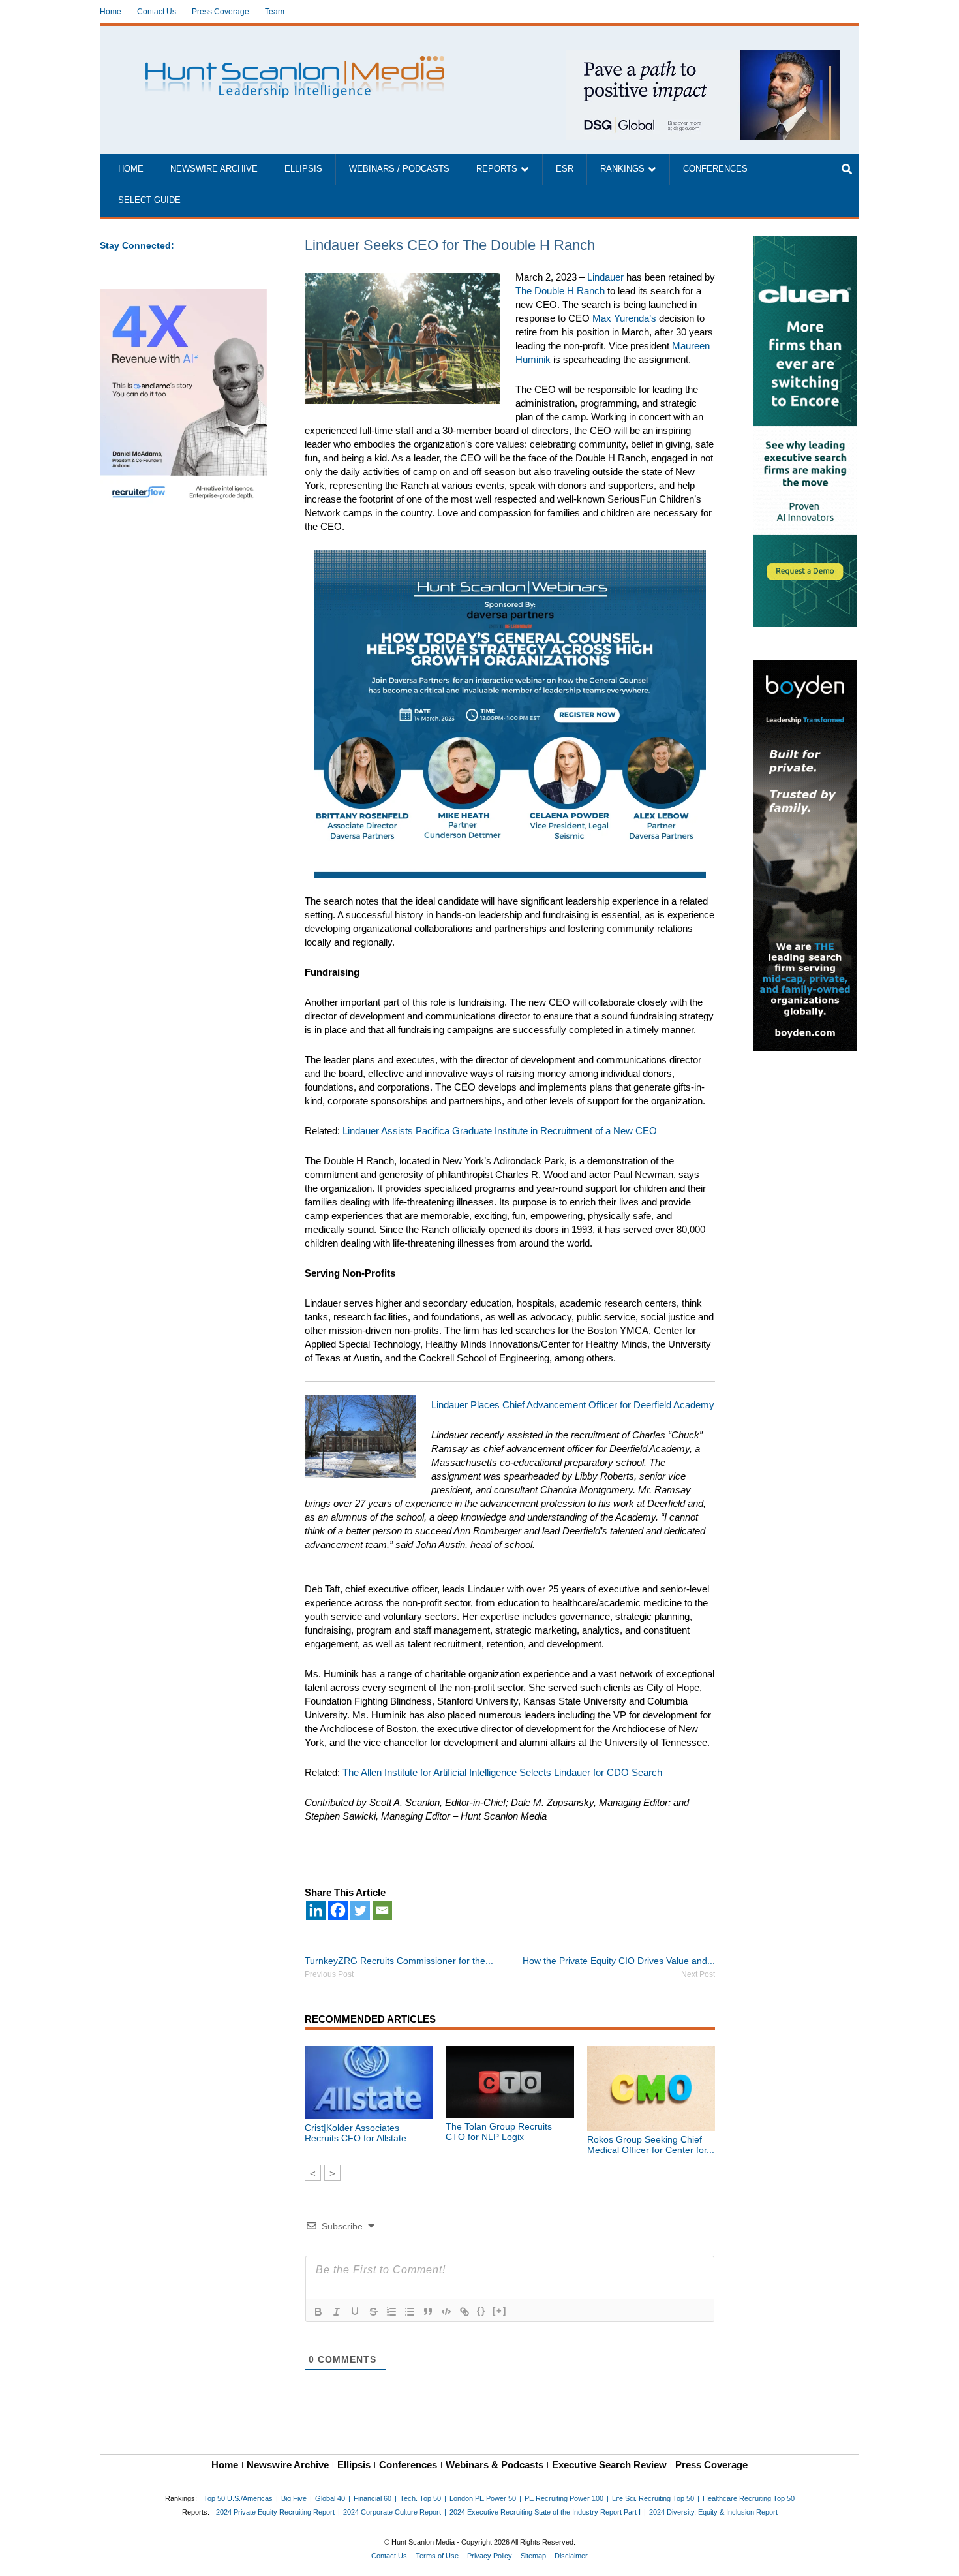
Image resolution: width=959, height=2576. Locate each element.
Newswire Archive (214, 169)
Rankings (622, 169)
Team (275, 12)
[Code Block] (446, 2312)
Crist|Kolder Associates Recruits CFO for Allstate (356, 2133)
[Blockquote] (428, 2312)
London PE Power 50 (483, 2498)
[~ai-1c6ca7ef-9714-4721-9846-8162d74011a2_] (703, 57)
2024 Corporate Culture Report (392, 2512)
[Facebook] (338, 1910)
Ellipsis (303, 169)
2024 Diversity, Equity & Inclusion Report (713, 2512)
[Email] (382, 1910)
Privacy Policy (490, 2556)
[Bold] (318, 2312)
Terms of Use (437, 2556)
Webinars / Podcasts (399, 169)
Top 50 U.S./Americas (238, 2498)
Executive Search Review (609, 2465)
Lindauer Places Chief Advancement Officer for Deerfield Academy (573, 1405)
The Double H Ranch (560, 291)
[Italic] (337, 2312)
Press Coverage (221, 12)
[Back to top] (940, 2557)
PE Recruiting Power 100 (564, 2498)
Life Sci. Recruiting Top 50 (653, 2498)
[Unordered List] (410, 2312)
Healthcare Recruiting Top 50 (749, 2498)
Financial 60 (373, 2498)
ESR (565, 169)
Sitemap (533, 2556)
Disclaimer (571, 2556)
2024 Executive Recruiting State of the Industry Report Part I (545, 2512)
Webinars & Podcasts (495, 2465)
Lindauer (605, 277)
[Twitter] (360, 1910)
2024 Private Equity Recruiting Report (275, 2512)
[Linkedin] (316, 1910)
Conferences (715, 169)
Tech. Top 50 (420, 2498)
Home (111, 12)
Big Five (294, 2498)
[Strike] (373, 2312)
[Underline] (355, 2312)
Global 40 (330, 2498)
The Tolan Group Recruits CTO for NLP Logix (499, 2132)
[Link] (464, 2312)
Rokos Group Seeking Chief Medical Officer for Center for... (651, 2145)
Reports (497, 169)
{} (481, 2311)
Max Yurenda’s (624, 318)
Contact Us (157, 12)
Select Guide (149, 200)
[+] (500, 2311)
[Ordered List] (391, 2312)
